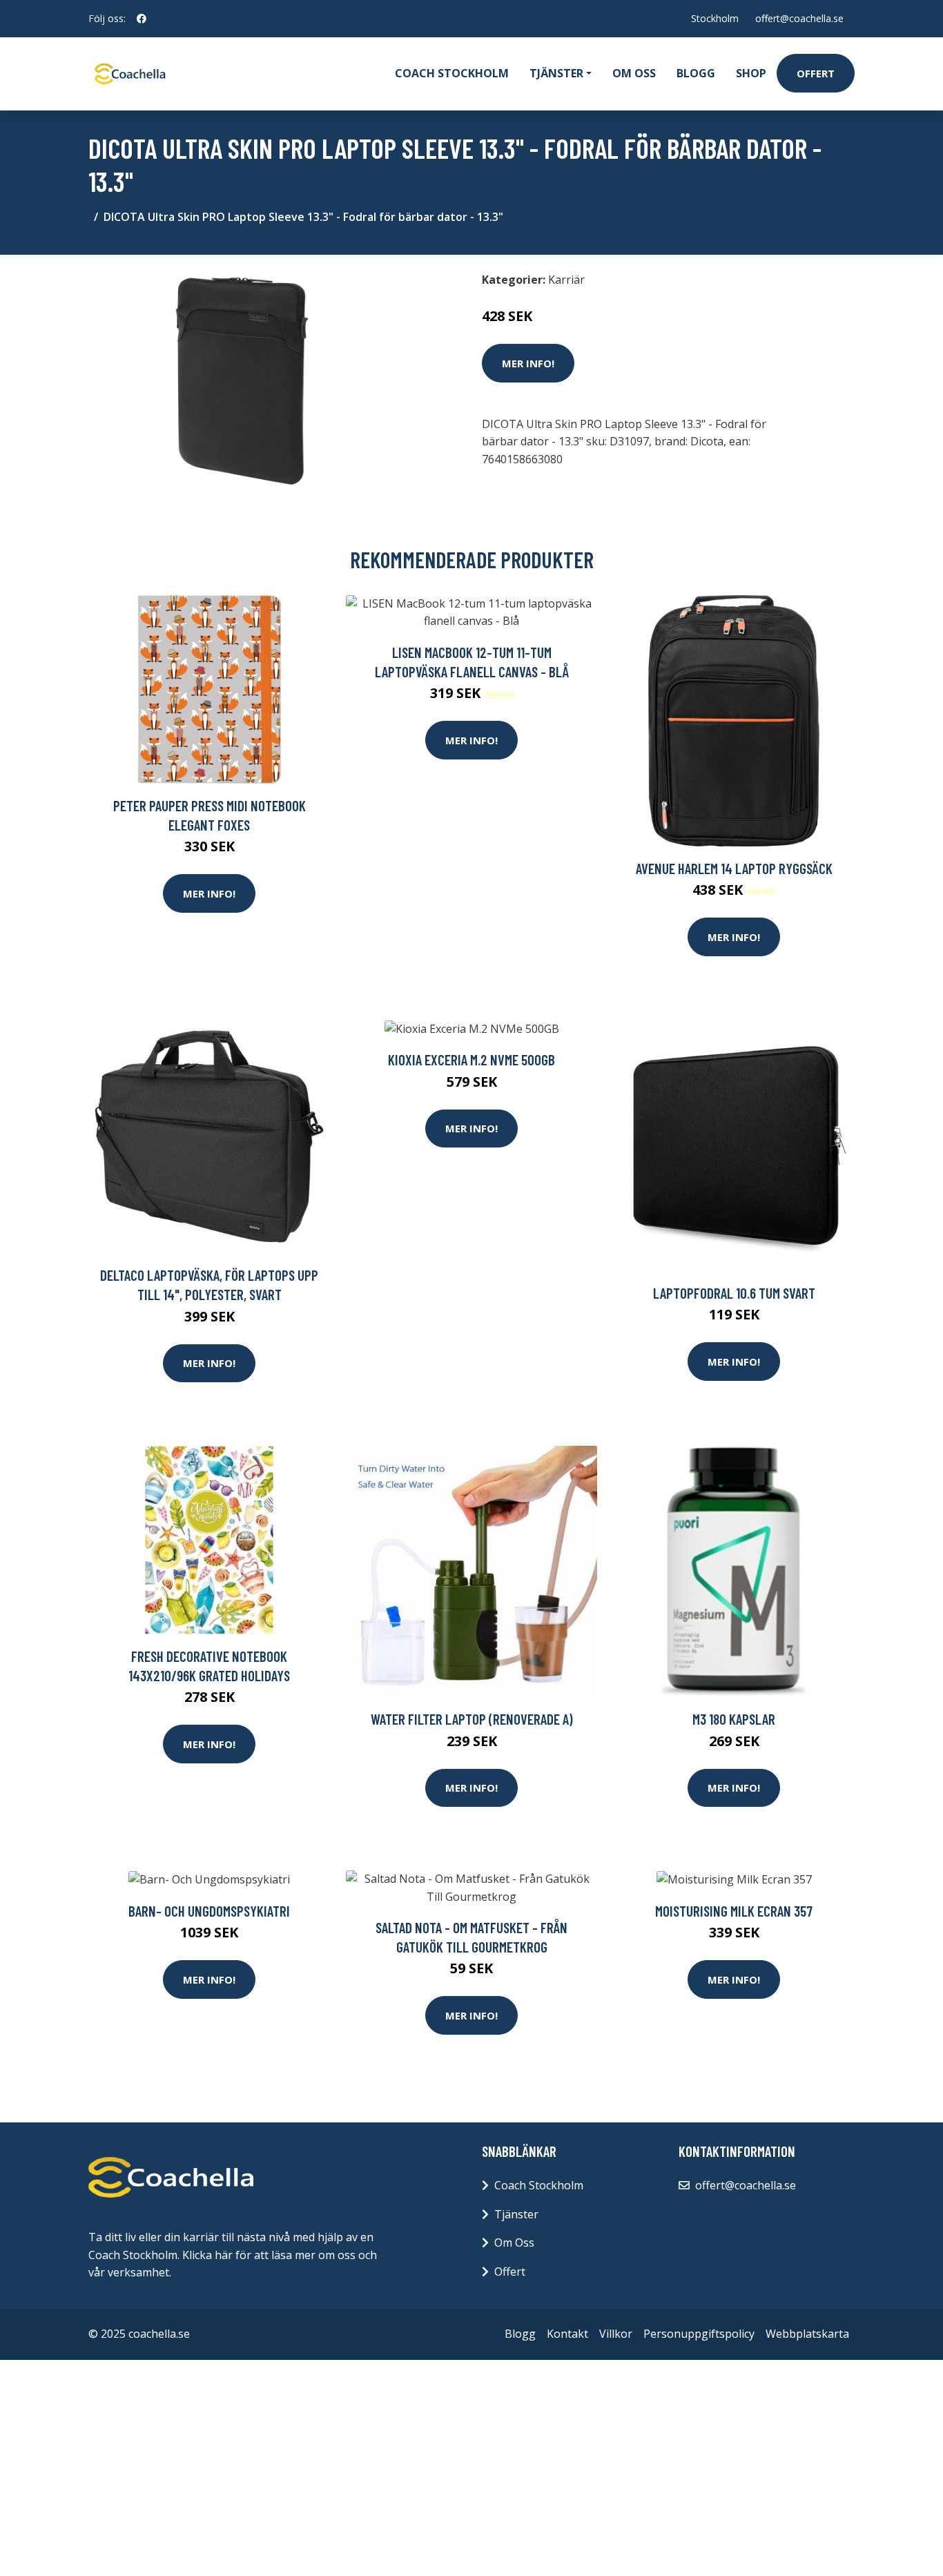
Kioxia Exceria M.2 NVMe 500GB (471, 1059)
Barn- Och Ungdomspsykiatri (209, 1911)
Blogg (696, 73)
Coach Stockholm (452, 73)
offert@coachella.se (799, 18)
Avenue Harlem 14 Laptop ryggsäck (734, 868)
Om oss (634, 73)
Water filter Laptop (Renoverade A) (472, 1719)
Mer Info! (528, 363)
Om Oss (514, 2243)
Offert (816, 73)
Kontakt (567, 2334)
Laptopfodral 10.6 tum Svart (734, 1293)
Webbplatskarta (807, 2334)
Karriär (566, 280)
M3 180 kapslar (734, 1719)
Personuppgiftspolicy (699, 2334)
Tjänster (516, 2214)
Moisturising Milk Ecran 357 (734, 1911)
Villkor (616, 2334)
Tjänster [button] (556, 73)
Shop (751, 73)
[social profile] (142, 19)
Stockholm (715, 18)
